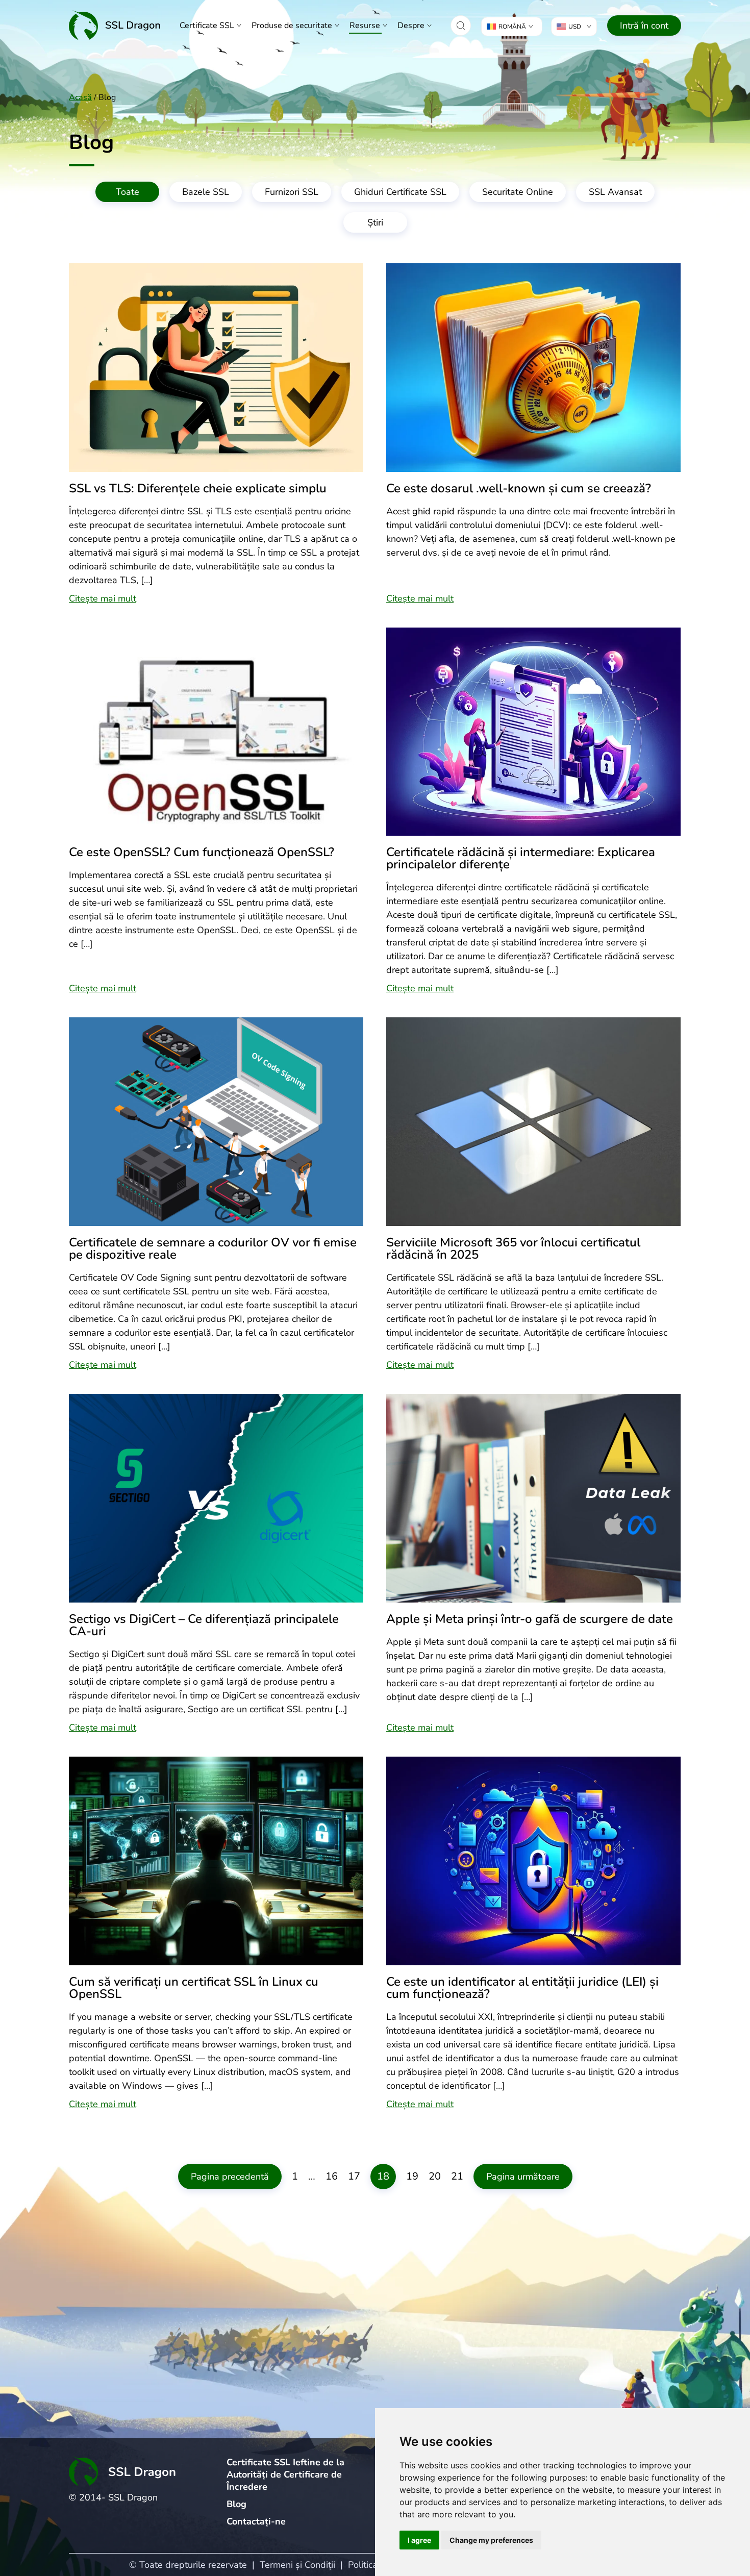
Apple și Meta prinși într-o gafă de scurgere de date (530, 1619)
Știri (375, 222)
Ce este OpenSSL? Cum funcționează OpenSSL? (202, 852)
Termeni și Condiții (297, 2565)
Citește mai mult (103, 598)
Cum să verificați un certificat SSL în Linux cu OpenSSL (194, 1988)
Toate (128, 192)
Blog (236, 2504)
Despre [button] (411, 26)
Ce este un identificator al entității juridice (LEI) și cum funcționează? (522, 1988)
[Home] (115, 25)
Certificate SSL (207, 26)
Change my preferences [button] (491, 2540)
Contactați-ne (256, 2521)
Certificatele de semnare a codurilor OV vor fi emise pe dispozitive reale (213, 1248)
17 (354, 2176)
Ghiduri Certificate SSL (400, 192)
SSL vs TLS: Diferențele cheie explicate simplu (198, 488)
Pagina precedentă (230, 2177)
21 (457, 2176)
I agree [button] (419, 2540)
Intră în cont (644, 26)
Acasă (80, 97)
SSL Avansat (615, 192)
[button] (461, 26)
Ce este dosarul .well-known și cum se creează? (519, 488)
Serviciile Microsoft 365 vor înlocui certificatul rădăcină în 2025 (513, 1248)
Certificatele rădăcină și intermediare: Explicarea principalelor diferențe (521, 858)
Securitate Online (518, 192)
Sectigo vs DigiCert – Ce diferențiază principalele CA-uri (204, 1625)
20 (435, 2176)
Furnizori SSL (292, 192)
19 (412, 2176)
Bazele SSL (206, 192)
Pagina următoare (523, 2177)
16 (332, 2176)
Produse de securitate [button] (292, 26)
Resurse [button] (365, 26)
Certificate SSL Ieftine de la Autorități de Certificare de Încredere (285, 2474)
